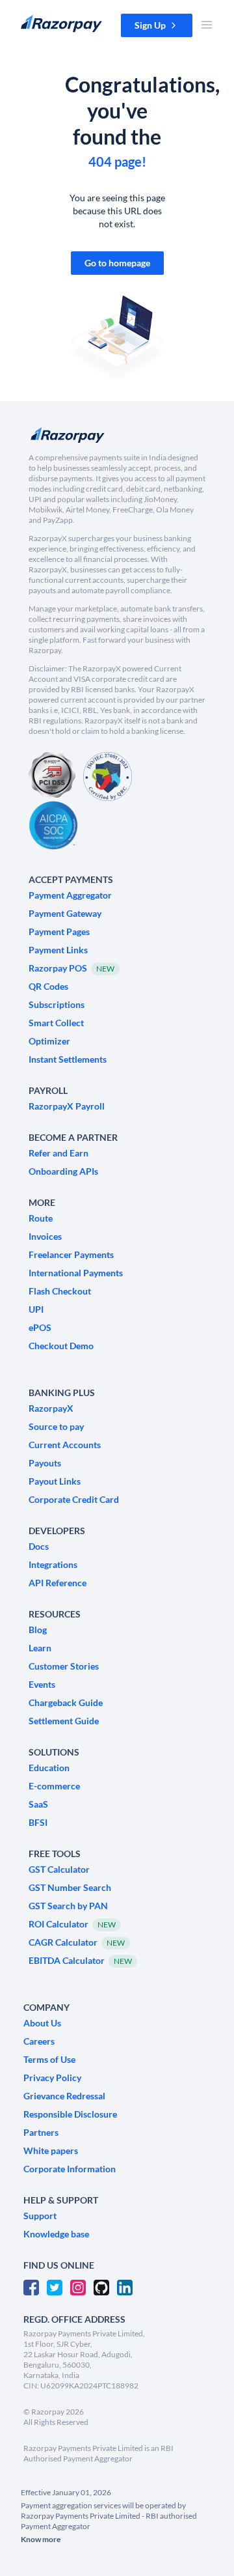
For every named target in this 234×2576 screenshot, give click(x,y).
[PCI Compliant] (52, 777)
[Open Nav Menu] (207, 25)
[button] (157, 25)
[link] (117, 263)
